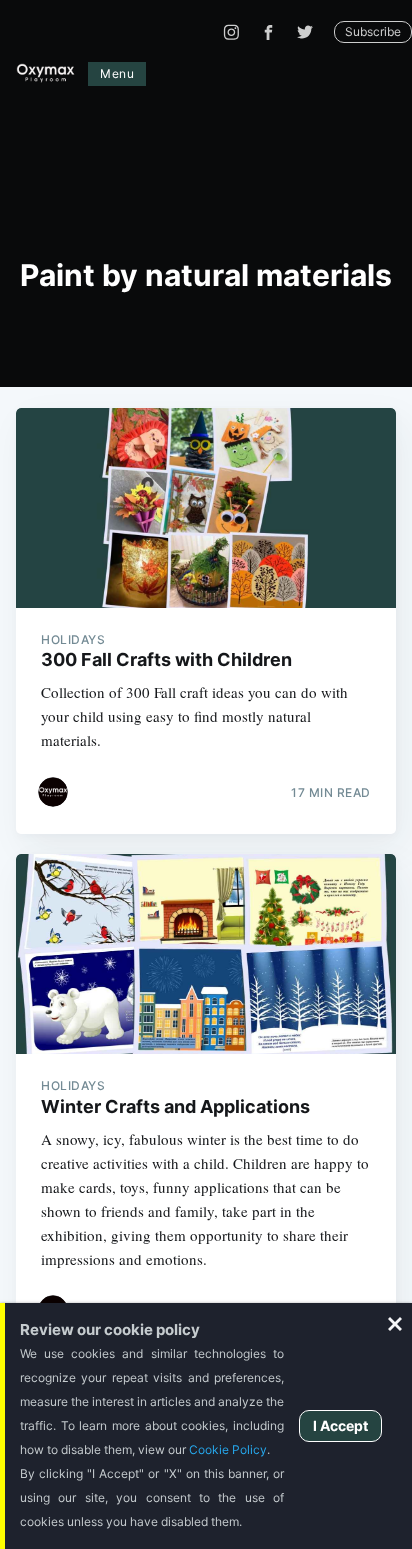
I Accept (340, 1425)
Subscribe (373, 31)
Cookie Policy (228, 1449)
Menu (117, 73)
